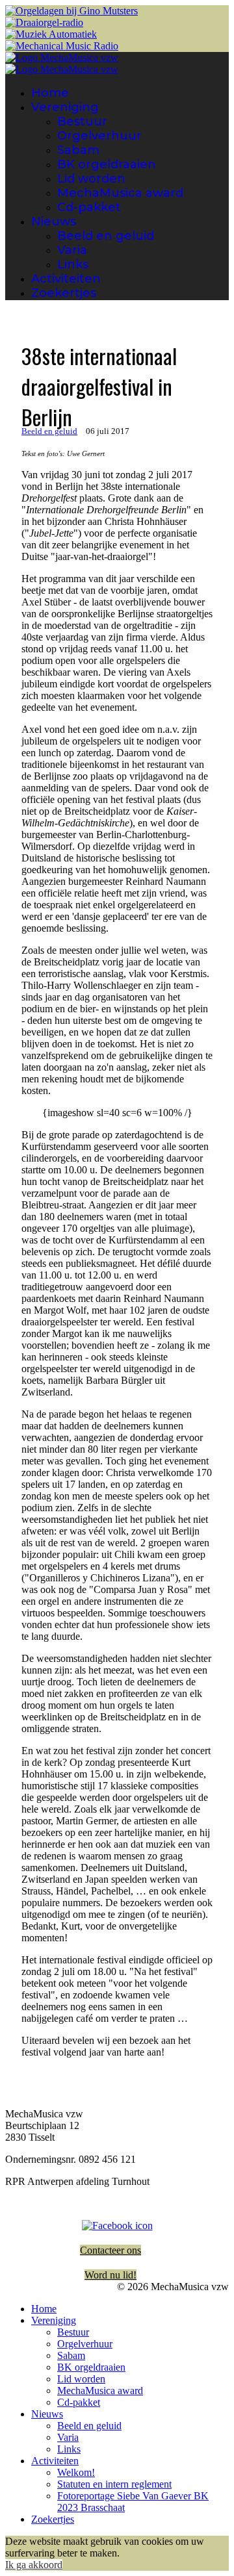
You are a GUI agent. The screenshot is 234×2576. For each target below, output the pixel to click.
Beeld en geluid (106, 236)
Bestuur (82, 121)
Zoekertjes (64, 293)
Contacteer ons (110, 2250)
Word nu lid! (110, 2275)
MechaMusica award (120, 193)
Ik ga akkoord (34, 2565)
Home (50, 93)
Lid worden (91, 179)
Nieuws (54, 222)
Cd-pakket (89, 207)
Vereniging (65, 107)
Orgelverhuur (99, 136)
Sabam (78, 150)
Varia (72, 250)
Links (73, 264)
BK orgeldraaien (107, 164)
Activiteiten (66, 279)
